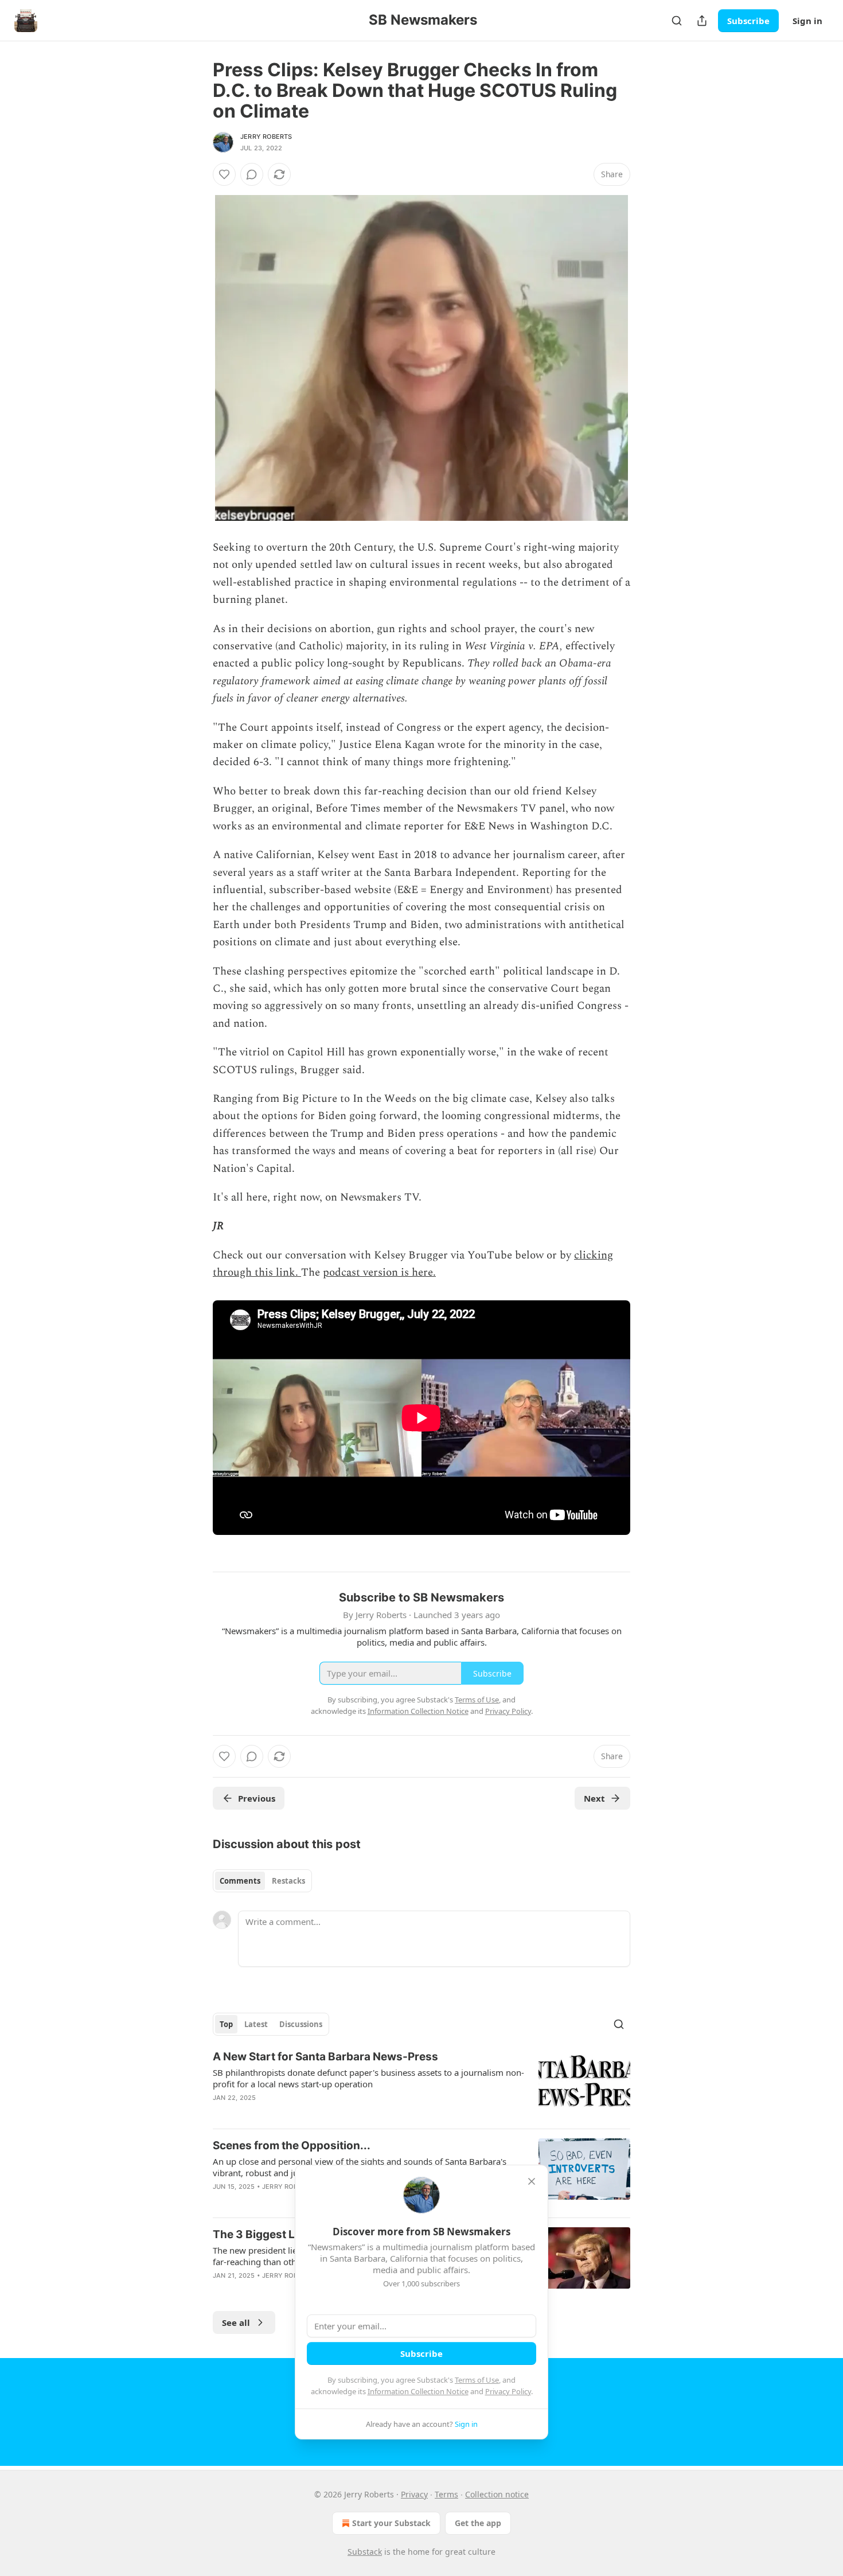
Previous (257, 1798)
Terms (446, 2494)
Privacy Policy (508, 2391)
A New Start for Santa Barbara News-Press (325, 2057)
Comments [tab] (240, 1881)
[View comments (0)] (252, 174)
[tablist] (262, 1881)
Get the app (478, 2523)
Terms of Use (477, 2380)
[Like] (224, 174)
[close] (532, 2181)
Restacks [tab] (288, 1881)
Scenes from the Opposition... (292, 2146)
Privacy (414, 2494)
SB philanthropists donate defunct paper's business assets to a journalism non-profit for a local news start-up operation (368, 2078)
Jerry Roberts (266, 137)
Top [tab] (226, 2024)
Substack (365, 2552)
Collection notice (497, 2494)
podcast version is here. (379, 1273)
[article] (421, 2084)
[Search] (677, 21)
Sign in (807, 21)
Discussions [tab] (301, 2024)
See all (236, 2322)
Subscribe (748, 21)
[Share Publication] (702, 21)
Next (594, 1798)
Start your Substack (391, 2523)
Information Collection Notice (418, 2391)
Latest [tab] (256, 2024)
